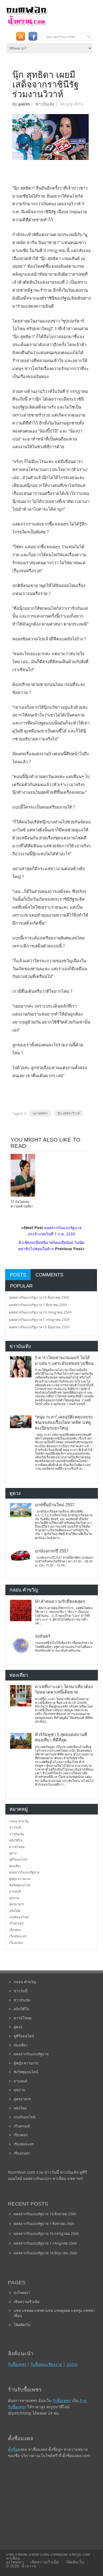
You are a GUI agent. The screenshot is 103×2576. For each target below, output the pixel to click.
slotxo (72, 2364)
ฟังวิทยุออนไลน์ (20, 1885)
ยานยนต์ (15, 1891)
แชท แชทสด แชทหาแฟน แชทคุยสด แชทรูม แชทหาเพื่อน (54, 2313)
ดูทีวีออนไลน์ (18, 1859)
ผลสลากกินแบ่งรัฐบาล (24, 1872)
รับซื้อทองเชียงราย (46, 2364)
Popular (21, 1286)
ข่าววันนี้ (15, 1827)
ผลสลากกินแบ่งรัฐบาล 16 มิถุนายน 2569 (39, 1327)
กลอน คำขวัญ (19, 1821)
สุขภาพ (14, 1898)
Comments (49, 1275)
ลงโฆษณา (22, 2293)
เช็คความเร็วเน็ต (27, 2302)
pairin (24, 104)
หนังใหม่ (15, 1911)
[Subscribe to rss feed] (20, 36)
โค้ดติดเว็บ (22, 2325)
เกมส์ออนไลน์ (19, 1917)
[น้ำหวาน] (27, 25)
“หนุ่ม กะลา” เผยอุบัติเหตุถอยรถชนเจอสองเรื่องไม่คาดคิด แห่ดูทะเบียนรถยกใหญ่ (64, 1423)
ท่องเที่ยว (15, 1866)
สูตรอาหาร (17, 1904)
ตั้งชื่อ (13, 2449)
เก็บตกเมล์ (16, 1923)
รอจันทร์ (43, 1636)
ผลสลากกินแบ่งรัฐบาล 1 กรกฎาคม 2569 (39, 1320)
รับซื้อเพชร (17, 2364)
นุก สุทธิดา (40, 1113)
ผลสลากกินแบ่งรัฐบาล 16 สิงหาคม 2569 (39, 1297)
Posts (18, 1275)
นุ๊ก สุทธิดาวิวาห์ (69, 1113)
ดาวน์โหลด (17, 1847)
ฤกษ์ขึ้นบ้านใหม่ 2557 (55, 1505)
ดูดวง (13, 1853)
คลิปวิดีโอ (16, 1840)
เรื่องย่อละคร (18, 1936)
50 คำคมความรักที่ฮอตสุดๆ (60, 1601)
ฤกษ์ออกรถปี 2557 (52, 1551)
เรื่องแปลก (16, 1943)
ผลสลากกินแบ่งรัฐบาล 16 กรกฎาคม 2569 (40, 1312)
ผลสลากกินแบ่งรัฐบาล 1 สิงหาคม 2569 (38, 1305)
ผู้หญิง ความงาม (20, 1879)
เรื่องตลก (15, 1930)
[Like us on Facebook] (33, 36)
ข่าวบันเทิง (45, 104)
